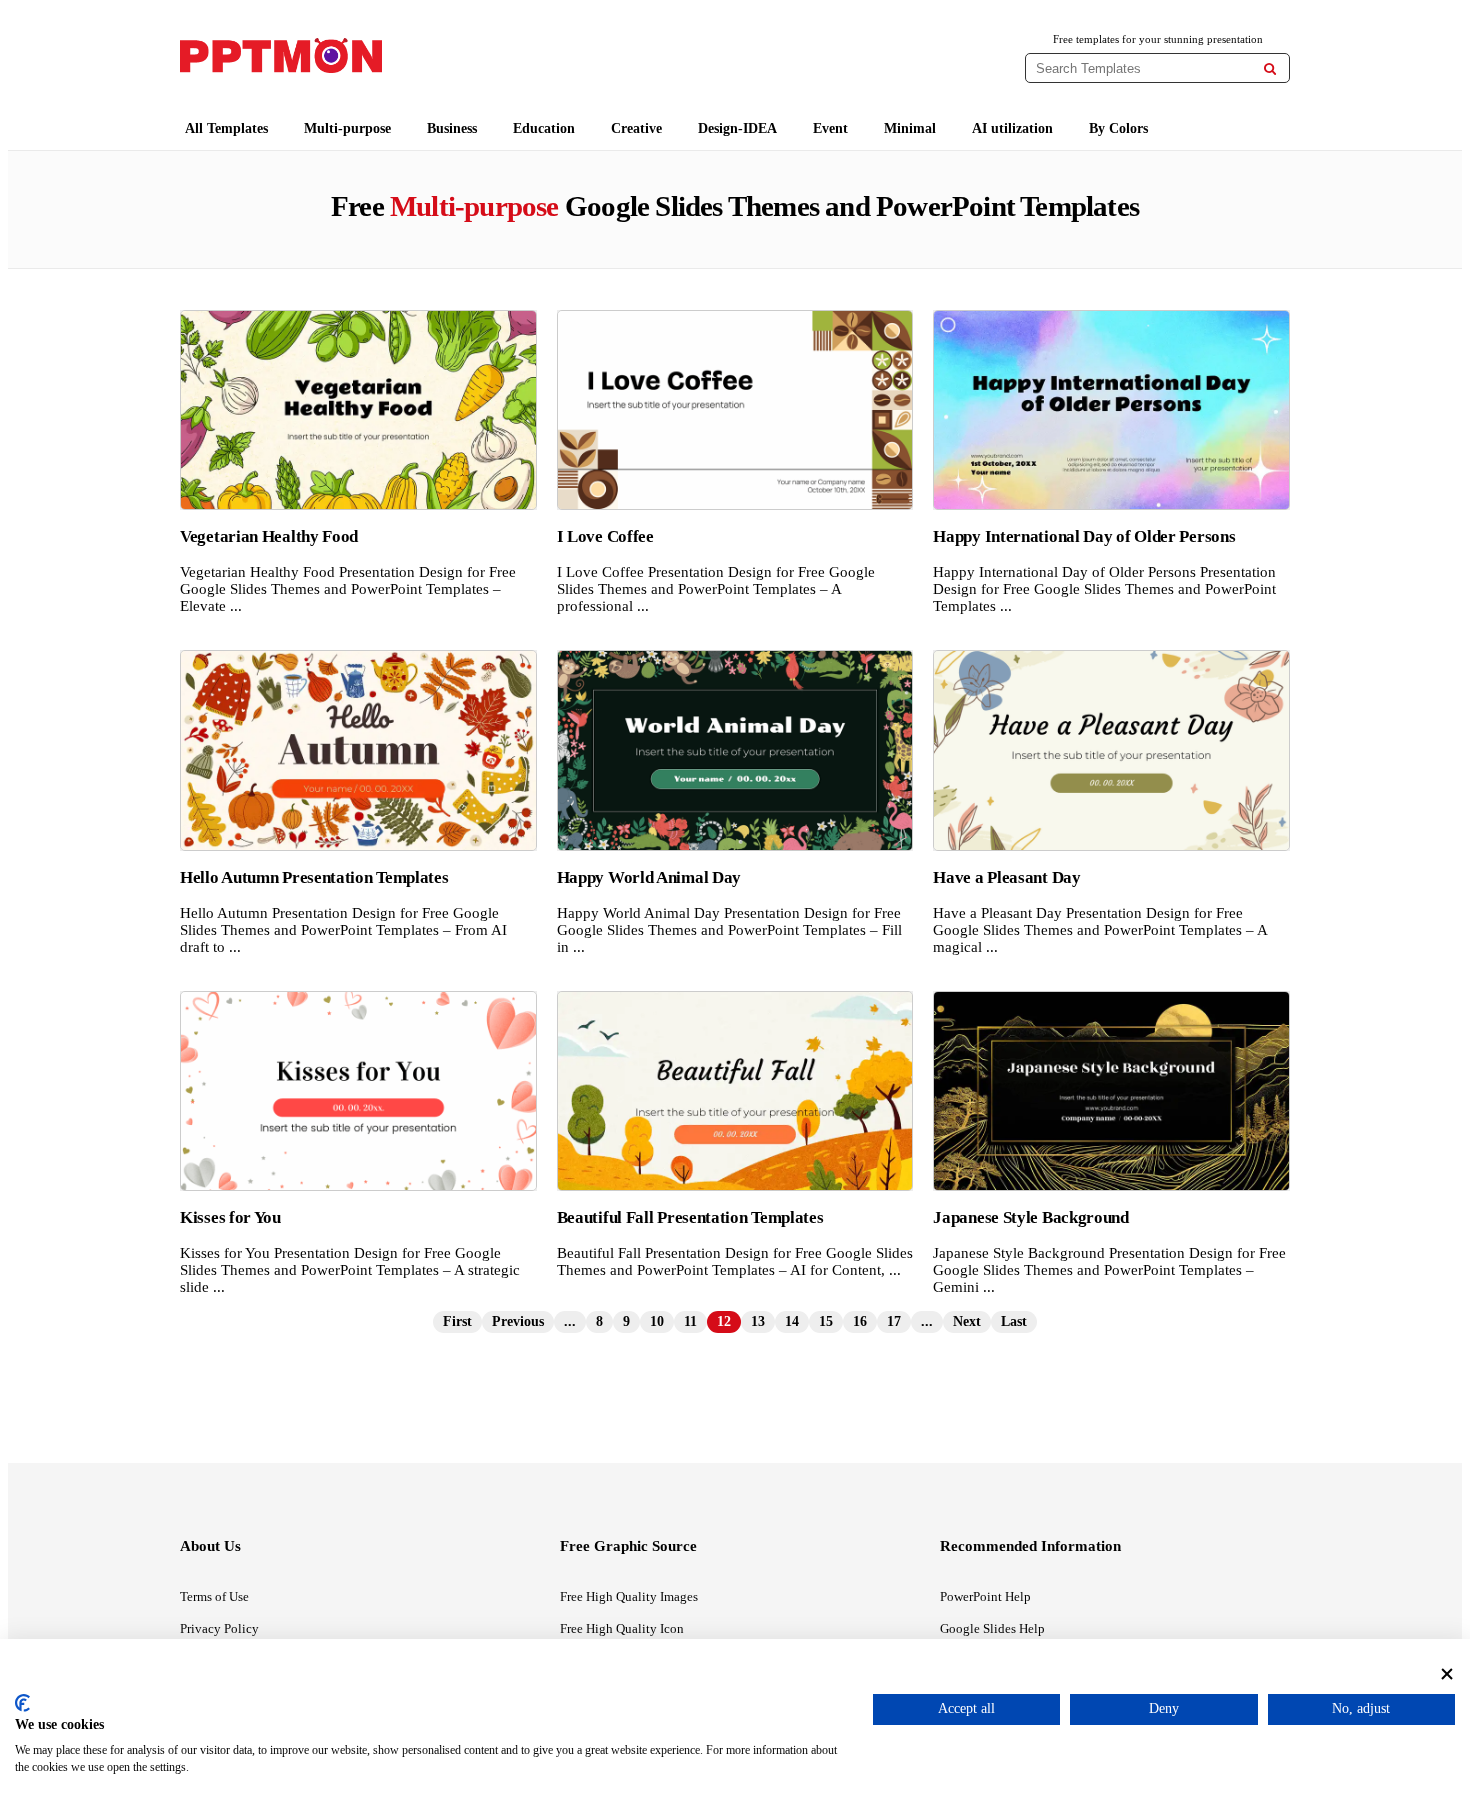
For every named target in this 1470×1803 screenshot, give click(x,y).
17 (894, 1321)
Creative (636, 128)
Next (967, 1321)
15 (826, 1321)
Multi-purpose (347, 128)
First (457, 1321)
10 (657, 1321)
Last (1014, 1321)
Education (544, 128)
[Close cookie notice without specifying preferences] (1447, 1673)
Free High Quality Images (629, 1596)
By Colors (1118, 128)
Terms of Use (214, 1596)
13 (758, 1321)
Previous (518, 1321)
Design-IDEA (737, 128)
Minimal (910, 128)
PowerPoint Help (985, 1596)
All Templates (226, 128)
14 (792, 1321)
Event (830, 128)
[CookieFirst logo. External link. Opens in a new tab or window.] (22, 1703)
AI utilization (1012, 128)
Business (452, 128)
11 (690, 1321)
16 (860, 1321)
